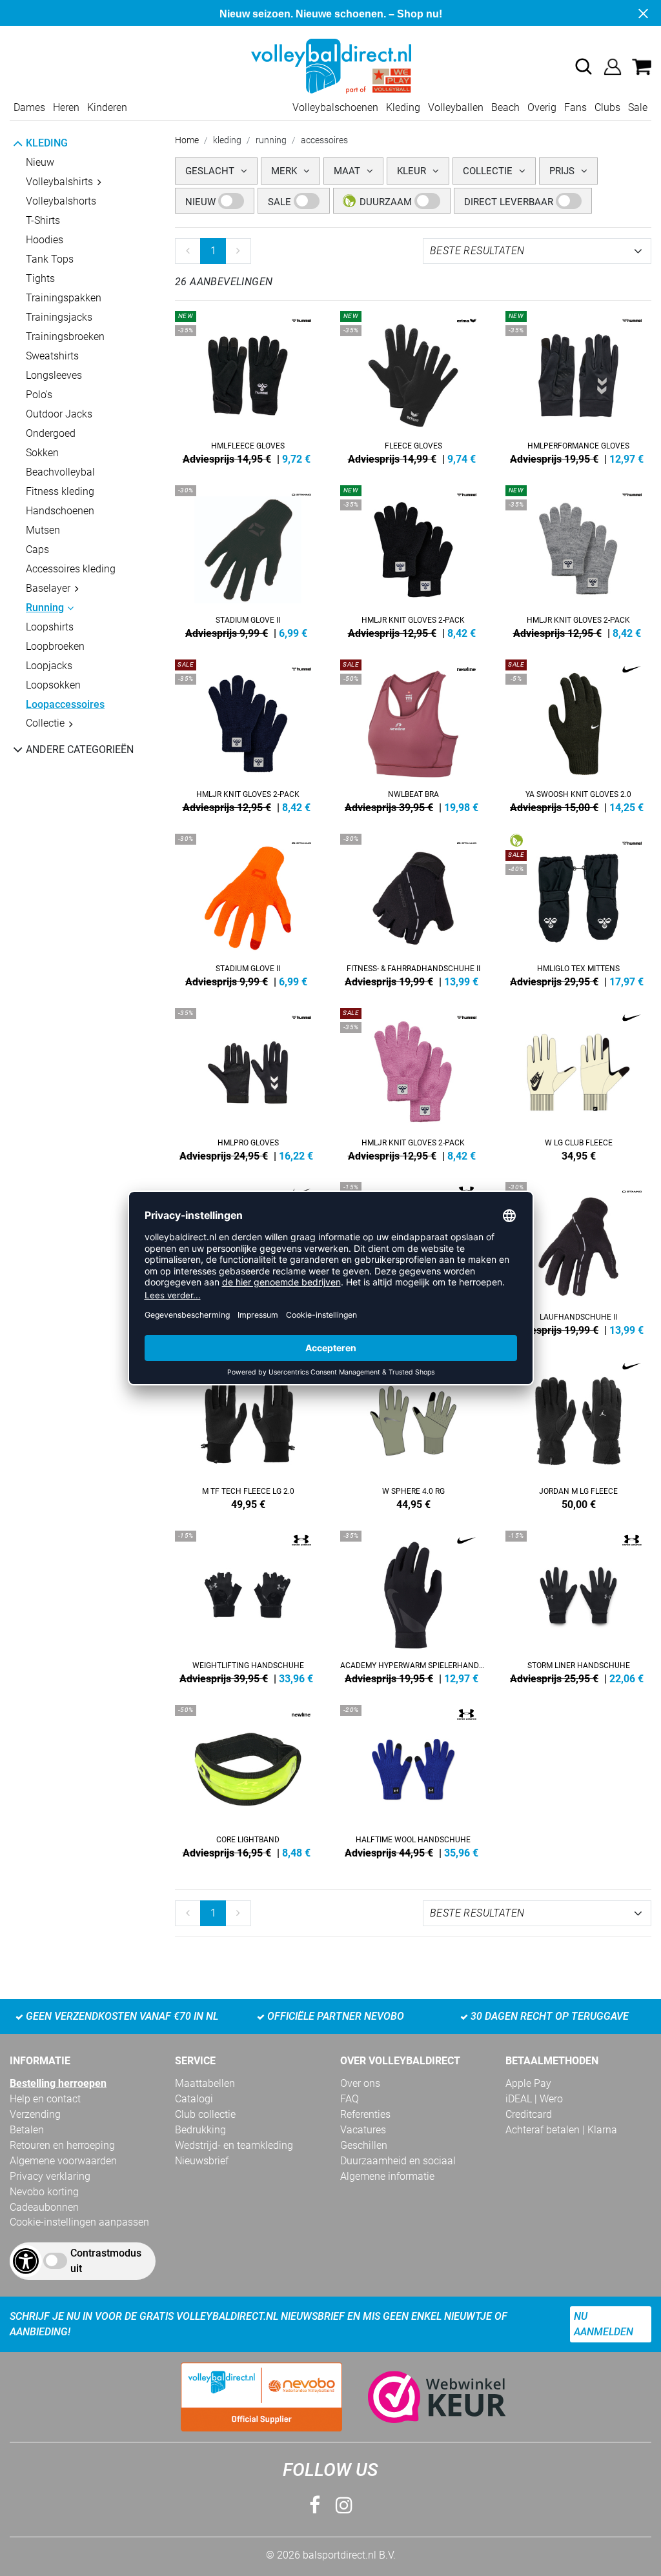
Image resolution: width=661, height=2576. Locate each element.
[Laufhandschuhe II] (578, 1256)
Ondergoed (51, 433)
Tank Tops (50, 259)
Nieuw (40, 162)
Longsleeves (54, 375)
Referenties (365, 2114)
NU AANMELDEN (604, 2324)
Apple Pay (528, 2083)
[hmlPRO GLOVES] (248, 1082)
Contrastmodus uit (106, 2261)
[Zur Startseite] (330, 65)
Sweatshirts (52, 356)
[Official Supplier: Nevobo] (261, 2397)
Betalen (27, 2130)
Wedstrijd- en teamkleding (234, 2145)
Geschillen (364, 2145)
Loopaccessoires (65, 704)
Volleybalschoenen (335, 107)
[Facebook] (315, 2505)
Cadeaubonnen (44, 2207)
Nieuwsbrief (202, 2161)
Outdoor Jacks (59, 414)
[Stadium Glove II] (248, 559)
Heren (66, 107)
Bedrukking (200, 2130)
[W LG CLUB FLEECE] (578, 1082)
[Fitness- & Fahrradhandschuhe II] (413, 908)
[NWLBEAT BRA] (413, 734)
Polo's (39, 395)
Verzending (35, 2114)
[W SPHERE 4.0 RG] (413, 1431)
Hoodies (45, 240)
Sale (638, 107)
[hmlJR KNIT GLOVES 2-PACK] (413, 559)
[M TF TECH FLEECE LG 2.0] (248, 1431)
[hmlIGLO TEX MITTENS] (578, 908)
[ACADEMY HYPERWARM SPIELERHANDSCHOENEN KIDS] (413, 1605)
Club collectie (205, 2114)
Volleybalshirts (59, 182)
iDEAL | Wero (534, 2099)
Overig (542, 107)
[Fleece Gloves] (413, 385)
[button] (584, 66)
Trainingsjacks (59, 317)
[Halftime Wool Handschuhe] (413, 1779)
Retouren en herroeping (62, 2145)
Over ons (360, 2083)
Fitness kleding (60, 491)
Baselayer (48, 588)
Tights (40, 278)
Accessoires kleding (71, 569)
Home (187, 140)
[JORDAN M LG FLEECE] (578, 1431)
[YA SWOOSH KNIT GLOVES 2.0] (578, 734)
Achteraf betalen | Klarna (561, 2130)
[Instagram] (344, 2505)
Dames (29, 107)
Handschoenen (60, 511)
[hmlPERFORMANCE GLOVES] (578, 385)
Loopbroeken (55, 646)
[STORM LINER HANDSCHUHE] (578, 1605)
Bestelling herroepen (58, 2083)
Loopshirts (50, 627)
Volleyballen (456, 107)
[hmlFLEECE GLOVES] (248, 385)
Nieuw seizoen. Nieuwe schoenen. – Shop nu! (331, 14)
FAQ (350, 2099)
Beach (505, 107)
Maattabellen (205, 2083)
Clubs (607, 107)
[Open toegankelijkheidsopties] (26, 2261)
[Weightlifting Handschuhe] (248, 1605)
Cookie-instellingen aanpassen (79, 2222)
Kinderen (107, 107)
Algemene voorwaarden (63, 2161)
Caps (37, 549)
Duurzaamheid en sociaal (398, 2161)
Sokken (42, 453)
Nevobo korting (44, 2192)
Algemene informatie (387, 2176)
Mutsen (43, 530)
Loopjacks (49, 666)
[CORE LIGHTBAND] (248, 1779)
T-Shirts (43, 220)
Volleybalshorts (61, 201)
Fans (575, 107)
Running (45, 608)
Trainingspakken (64, 298)
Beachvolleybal (60, 472)
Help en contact (45, 2099)
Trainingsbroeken (65, 337)
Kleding (403, 107)
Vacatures (363, 2130)
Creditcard (529, 2114)
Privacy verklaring (50, 2176)
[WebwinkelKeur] (424, 2397)
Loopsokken (53, 685)
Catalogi (194, 2099)
